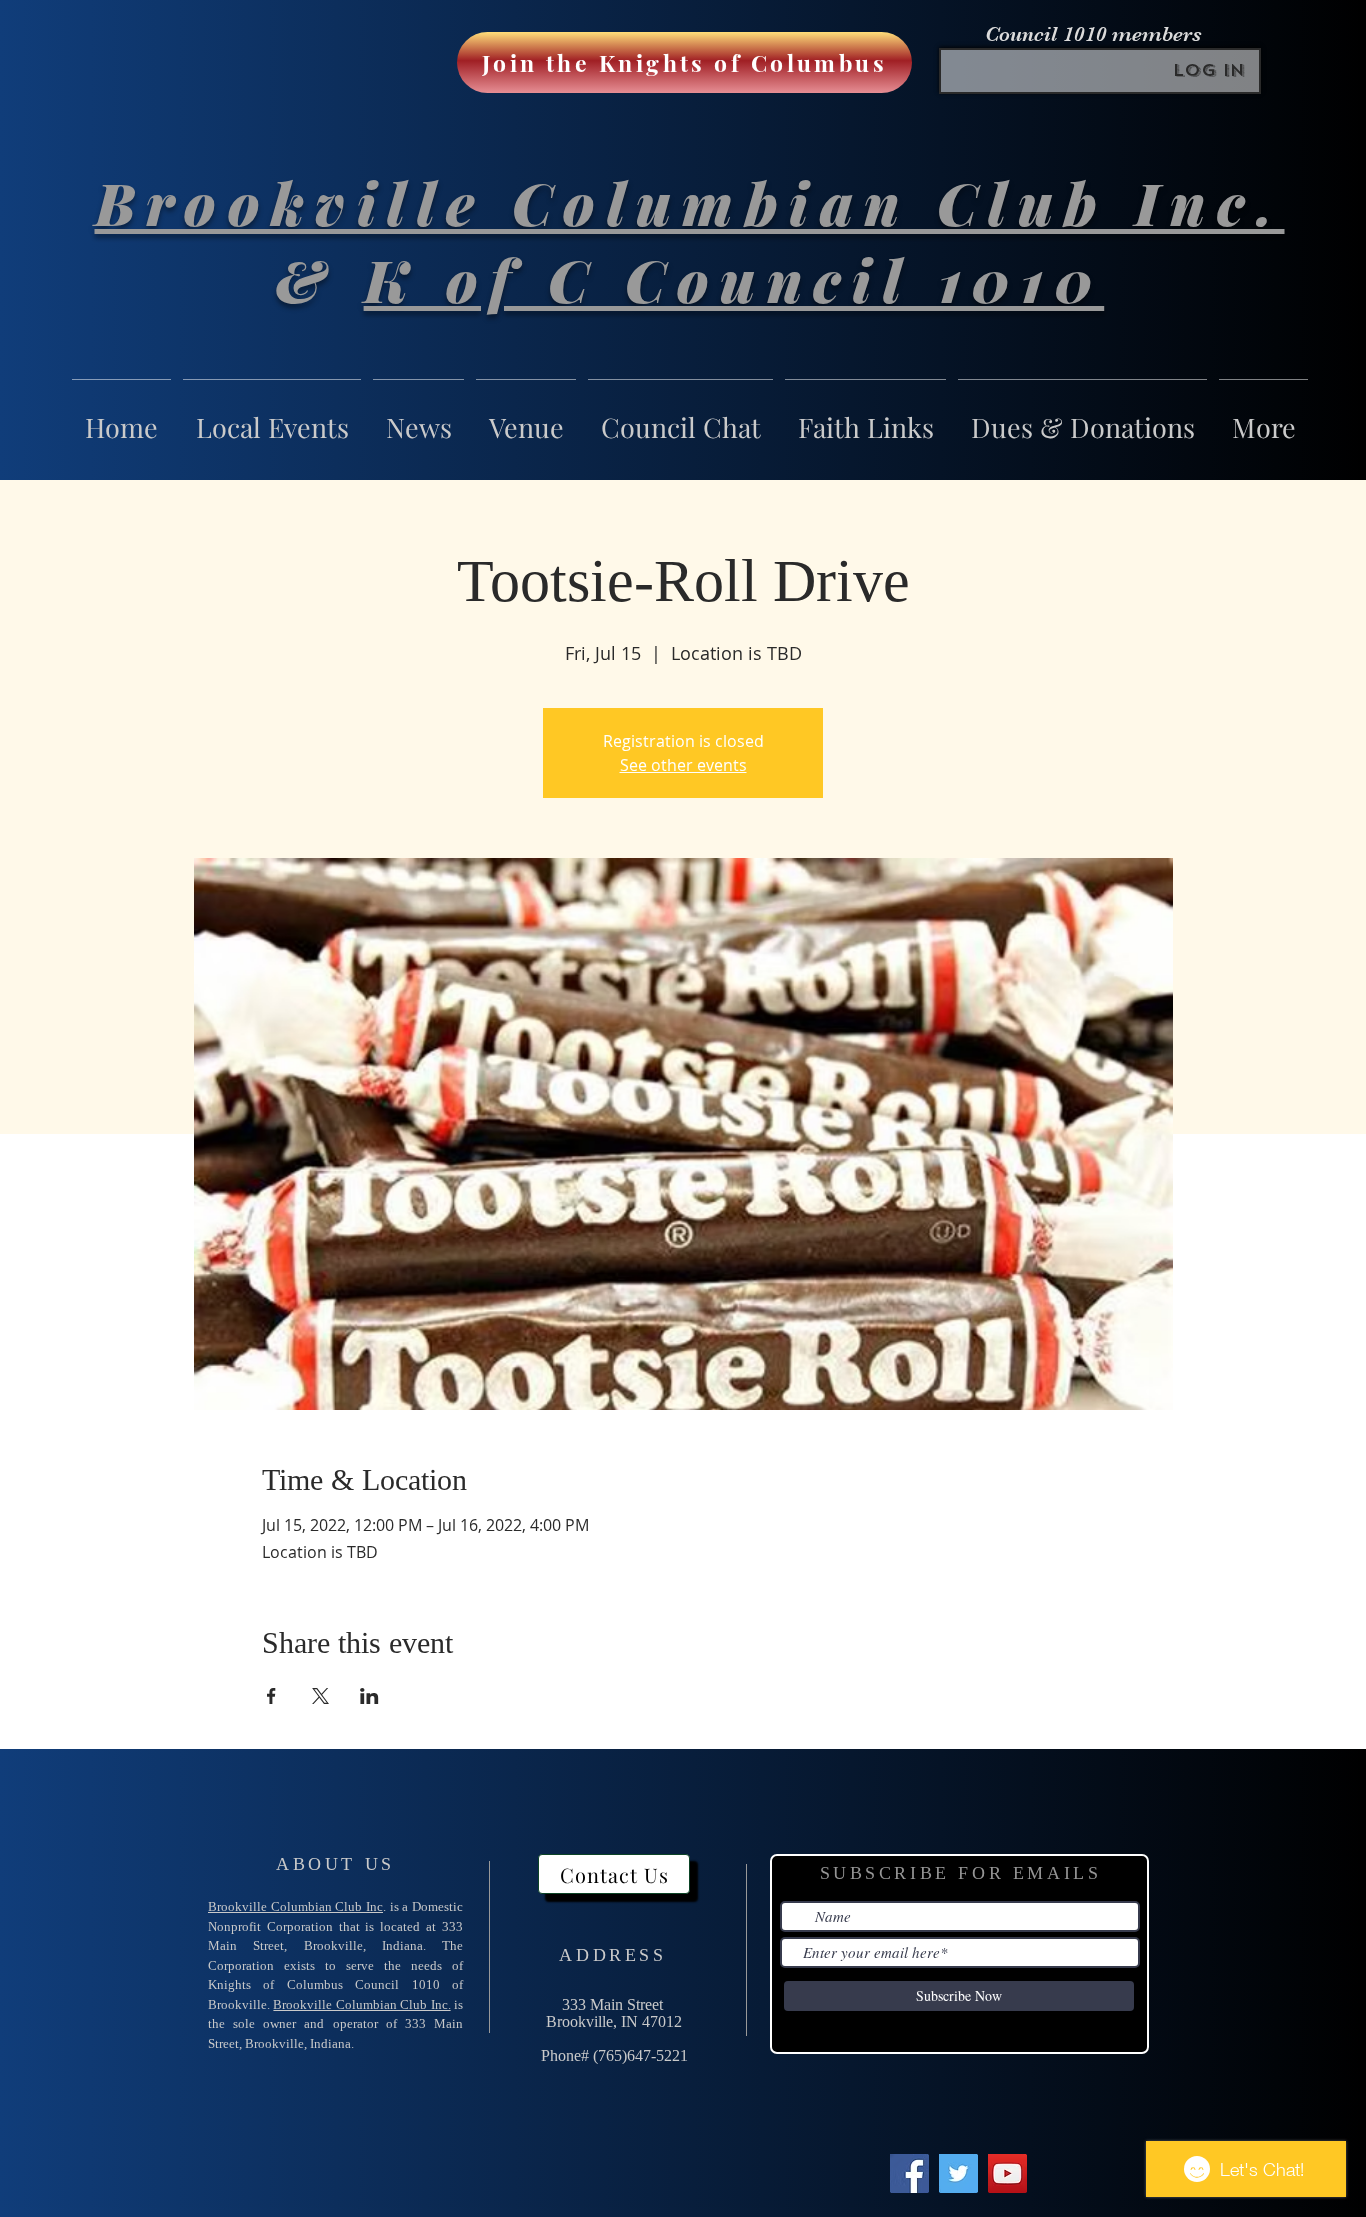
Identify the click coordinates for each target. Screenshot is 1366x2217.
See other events (683, 765)
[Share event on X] (320, 1696)
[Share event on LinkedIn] (369, 1696)
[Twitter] (958, 2173)
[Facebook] (909, 2173)
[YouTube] (1007, 2173)
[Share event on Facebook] (271, 1696)
